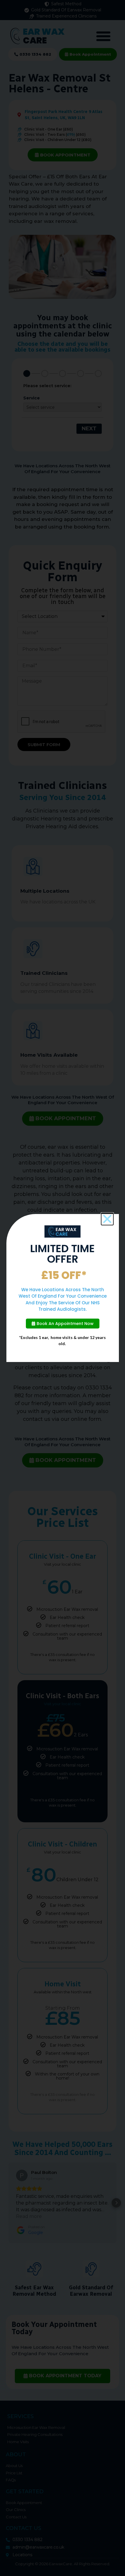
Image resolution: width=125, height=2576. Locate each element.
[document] (63, 1288)
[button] (107, 1219)
